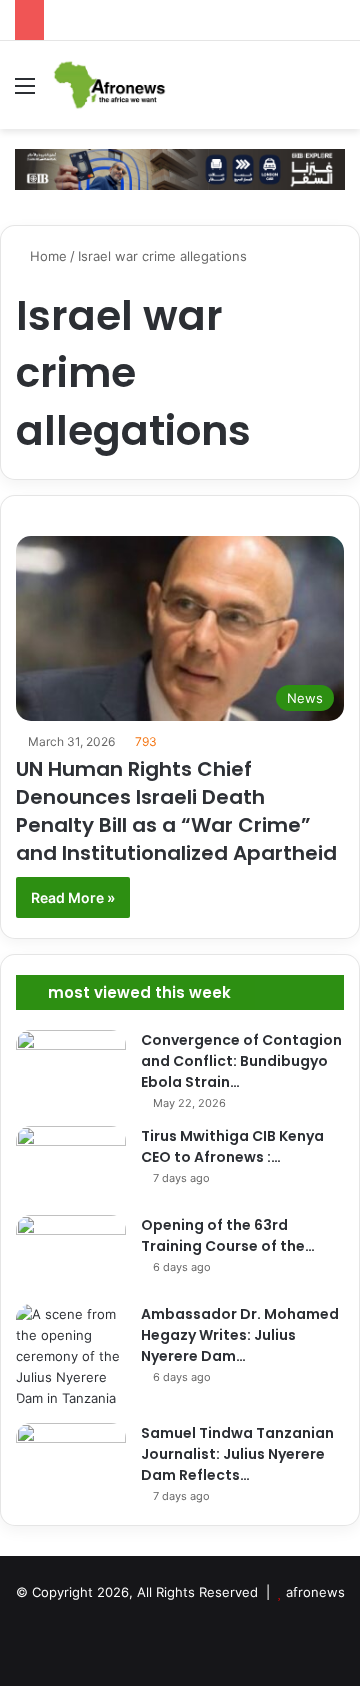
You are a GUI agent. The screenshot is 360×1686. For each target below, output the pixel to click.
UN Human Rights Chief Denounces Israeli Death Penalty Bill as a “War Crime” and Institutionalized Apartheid (176, 811)
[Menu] (25, 92)
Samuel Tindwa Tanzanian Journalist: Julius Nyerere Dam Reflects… (237, 1454)
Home (46, 256)
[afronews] (110, 85)
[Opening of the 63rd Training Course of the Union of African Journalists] (71, 1252)
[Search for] (335, 92)
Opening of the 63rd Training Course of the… (228, 1235)
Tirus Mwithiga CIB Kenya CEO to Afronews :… (232, 1146)
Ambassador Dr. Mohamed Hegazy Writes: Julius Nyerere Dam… (240, 1335)
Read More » (73, 897)
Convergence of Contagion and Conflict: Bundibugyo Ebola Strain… (241, 1061)
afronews (315, 1592)
